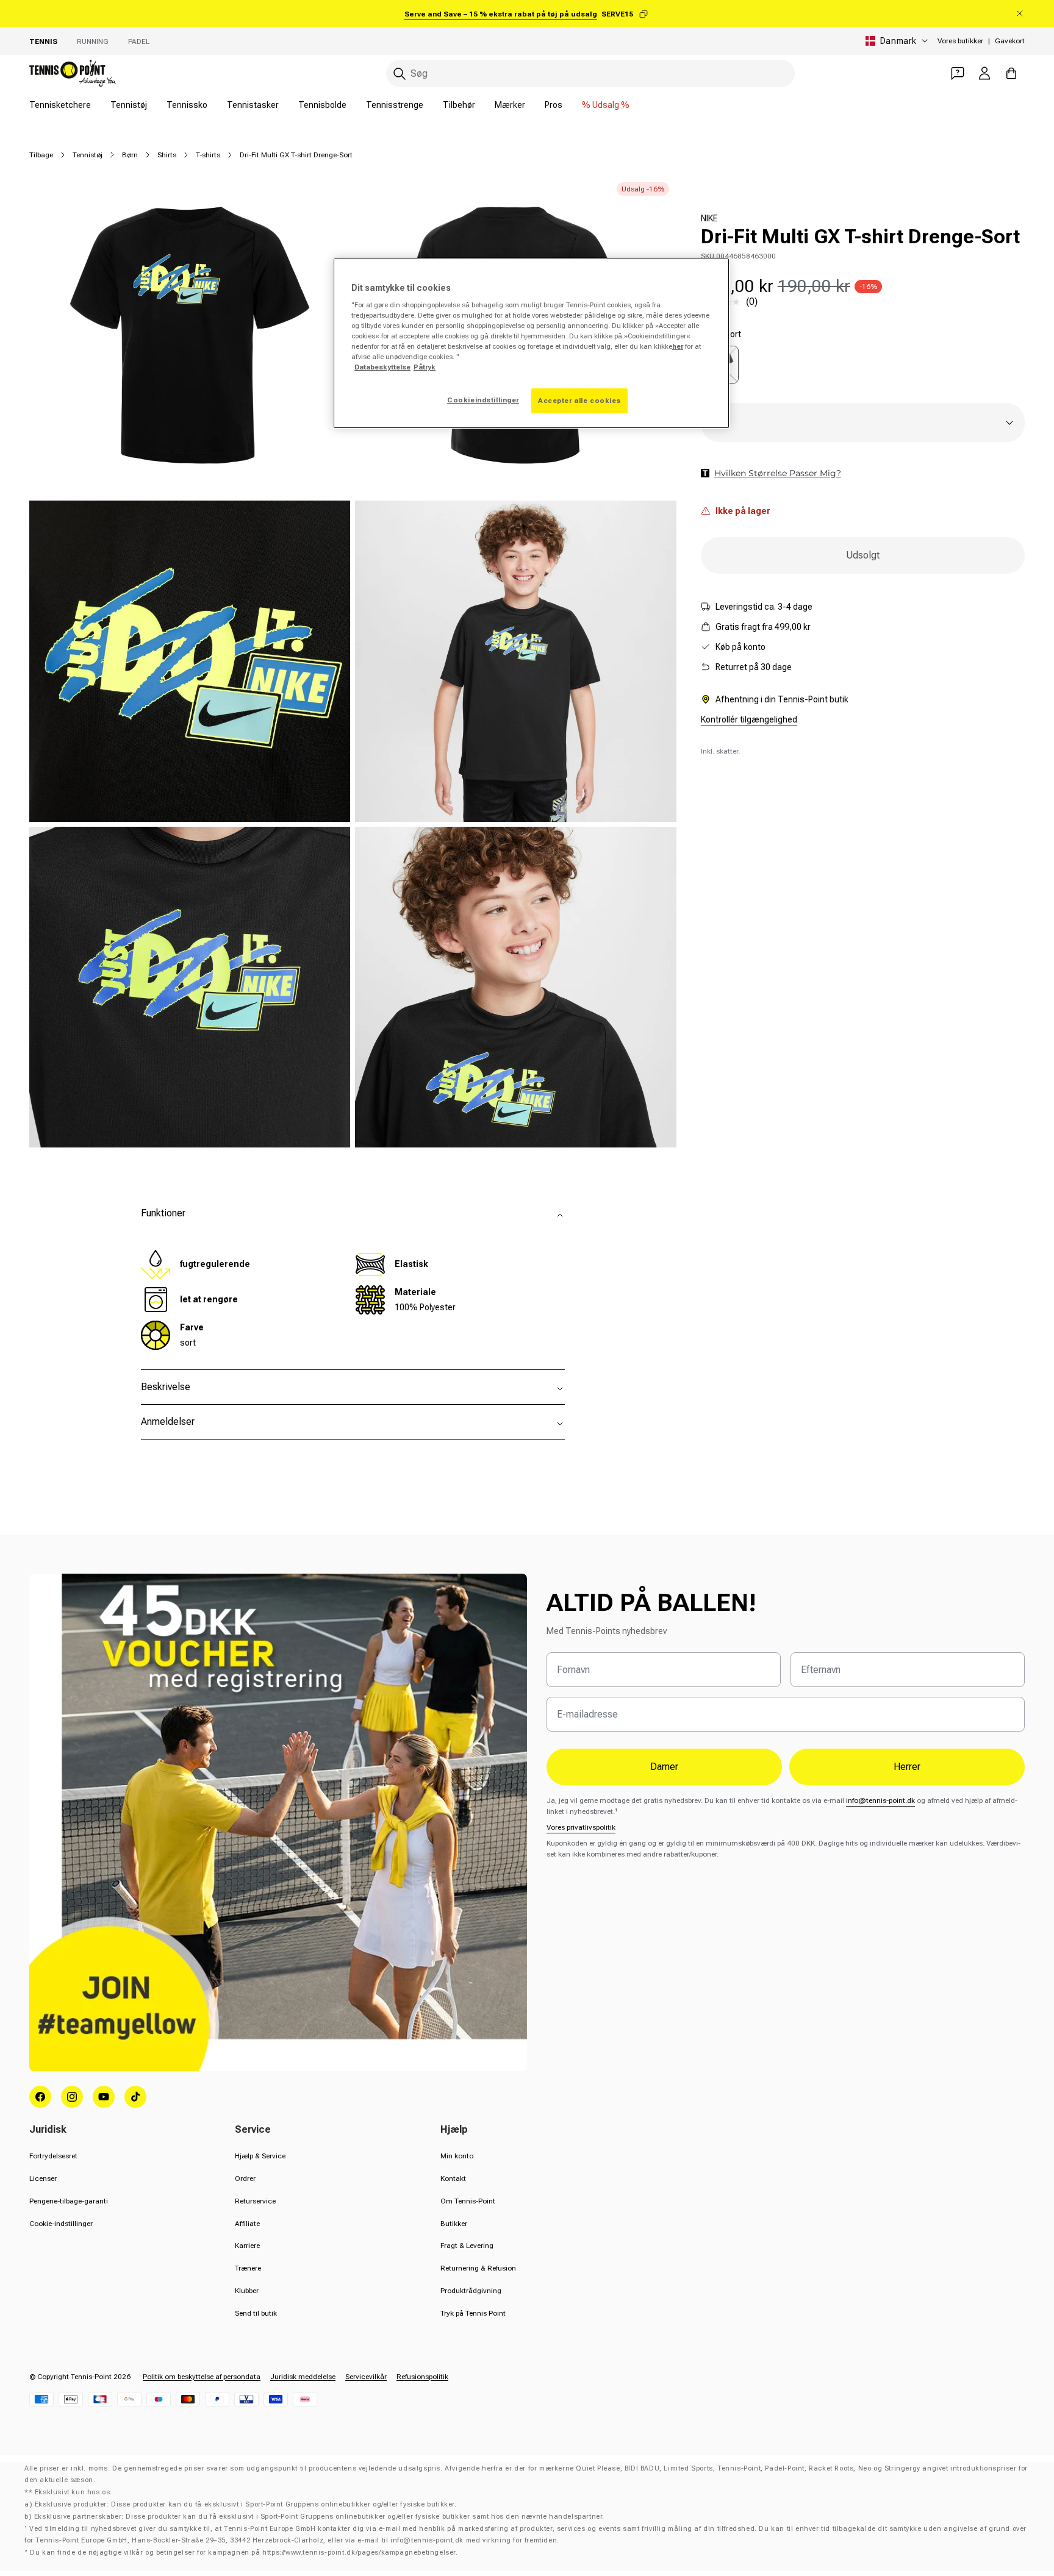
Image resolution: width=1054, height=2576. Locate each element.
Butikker (454, 2224)
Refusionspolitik (422, 2377)
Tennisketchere (60, 105)
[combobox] (590, 73)
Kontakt (453, 2178)
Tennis (43, 41)
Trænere (248, 2268)
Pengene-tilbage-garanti (69, 2201)
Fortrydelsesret (53, 2156)
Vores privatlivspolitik (581, 1827)
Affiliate (247, 2224)
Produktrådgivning (471, 2291)
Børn (130, 155)
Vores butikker (960, 41)
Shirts (167, 155)
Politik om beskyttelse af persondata (202, 2377)
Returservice (255, 2201)
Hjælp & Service (260, 2156)
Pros (554, 105)
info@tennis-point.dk (880, 1800)
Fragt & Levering (467, 2246)
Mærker (510, 105)
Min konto (457, 2156)
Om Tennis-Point (468, 2201)
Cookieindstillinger (483, 400)
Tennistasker (253, 105)
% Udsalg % (606, 105)
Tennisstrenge (395, 105)
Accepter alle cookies (579, 401)
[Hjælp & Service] (958, 73)
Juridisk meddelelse (303, 2377)
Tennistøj (129, 105)
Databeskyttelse (382, 367)
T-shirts (208, 155)
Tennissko (187, 105)
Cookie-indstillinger (61, 2224)
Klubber (247, 2291)
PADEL (139, 41)
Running (93, 41)
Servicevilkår (366, 2377)
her (678, 346)
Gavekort (1010, 41)
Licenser (43, 2178)
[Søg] (400, 74)
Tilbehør (459, 105)
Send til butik (256, 2313)
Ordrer (245, 2178)
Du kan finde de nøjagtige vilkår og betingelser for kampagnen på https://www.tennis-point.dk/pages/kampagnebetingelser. (244, 2553)
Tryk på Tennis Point (473, 2313)
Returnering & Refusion (478, 2268)
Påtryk (425, 367)
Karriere (247, 2246)
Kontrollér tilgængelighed (749, 719)
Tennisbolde (322, 105)
